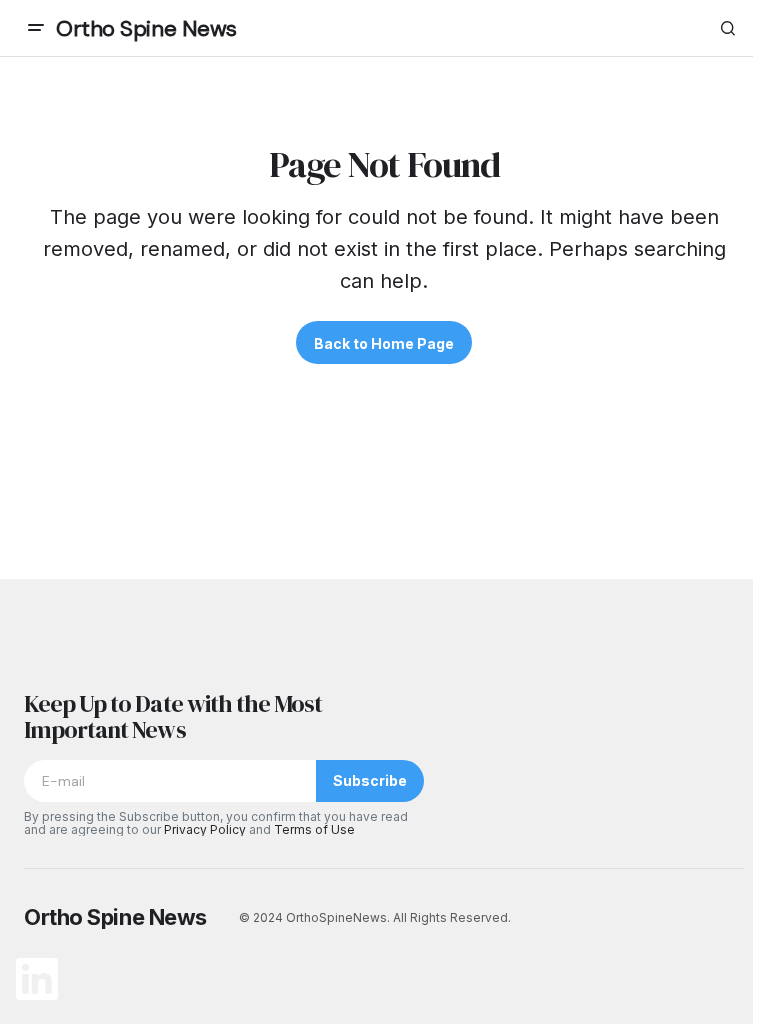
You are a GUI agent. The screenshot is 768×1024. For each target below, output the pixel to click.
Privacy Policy (205, 829)
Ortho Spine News (146, 28)
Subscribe (370, 780)
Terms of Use (314, 829)
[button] (36, 28)
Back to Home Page (384, 343)
